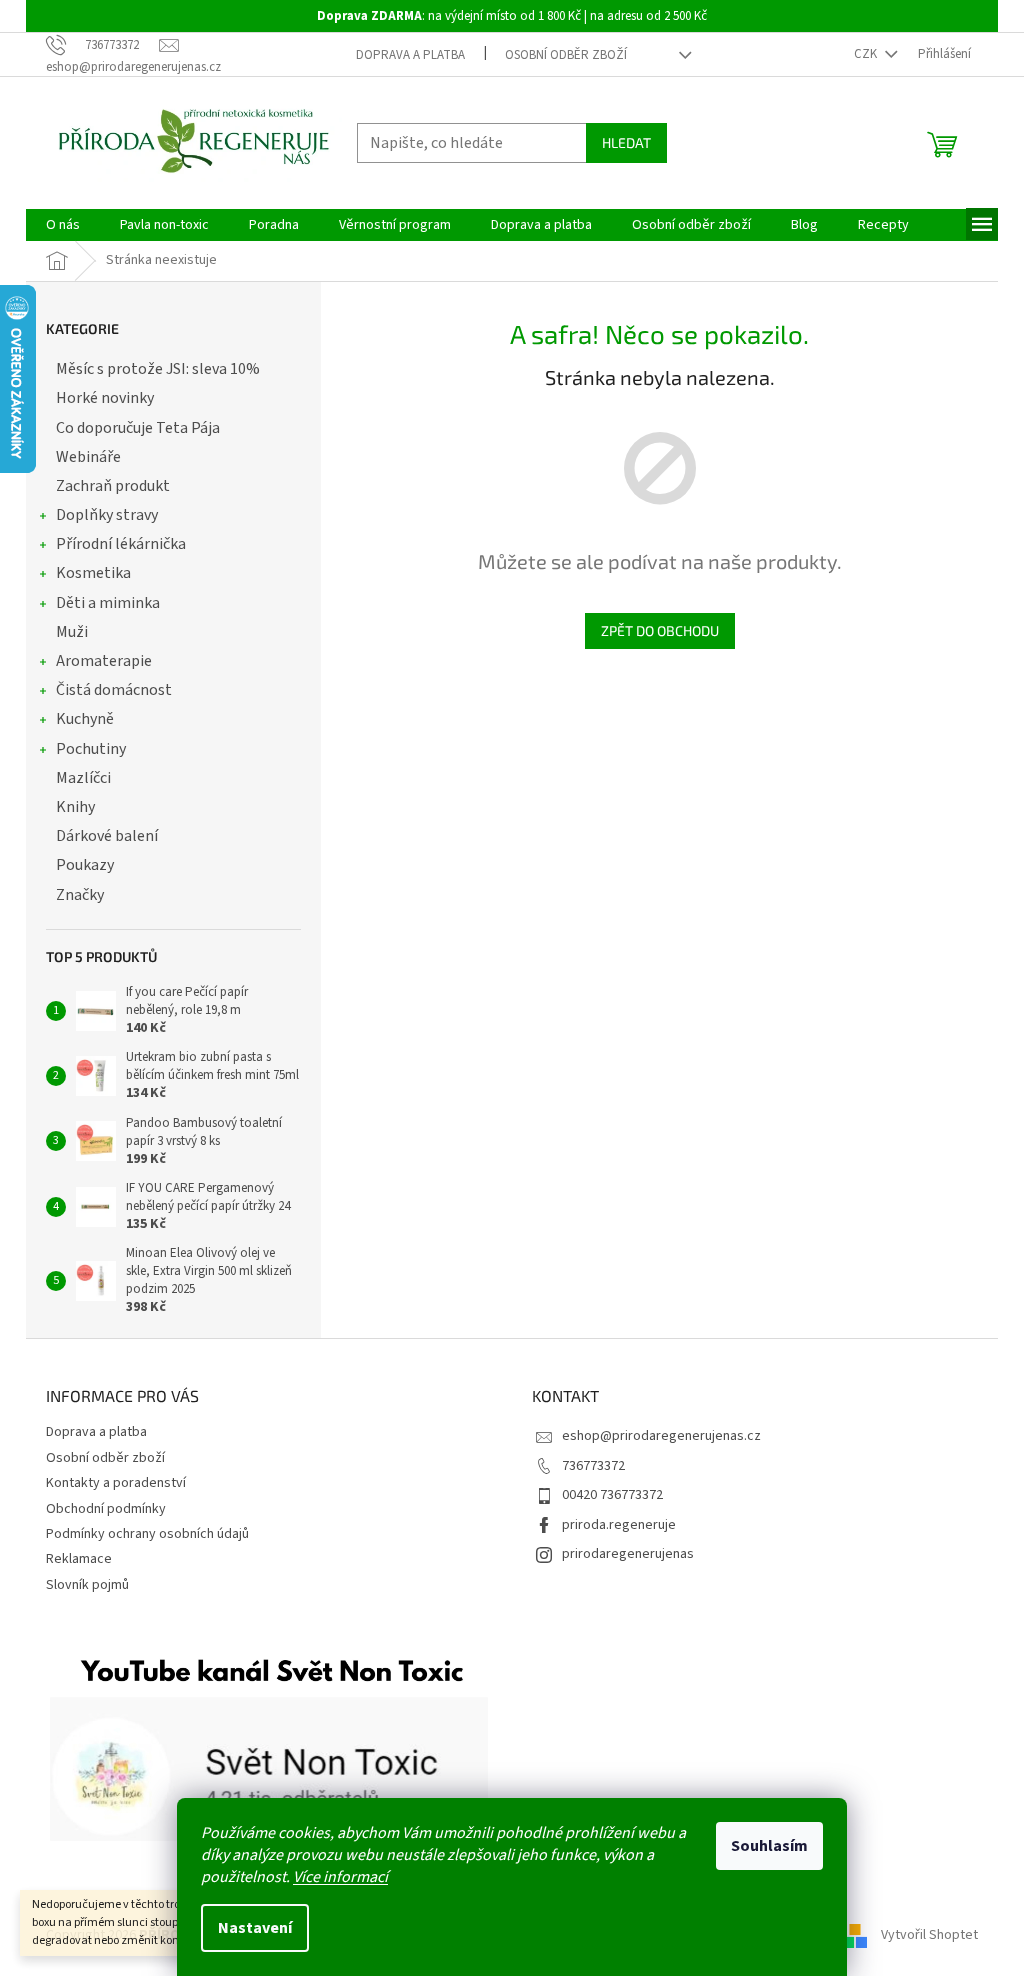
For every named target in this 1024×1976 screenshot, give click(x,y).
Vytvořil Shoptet (929, 1935)
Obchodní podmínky (106, 1509)
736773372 (593, 1466)
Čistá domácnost (114, 690)
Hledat (626, 142)
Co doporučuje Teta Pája (138, 428)
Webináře (88, 457)
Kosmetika (93, 573)
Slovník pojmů (87, 1585)
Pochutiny (91, 749)
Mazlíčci (83, 778)
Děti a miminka (108, 603)
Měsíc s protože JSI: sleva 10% (158, 369)
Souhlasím (769, 1846)
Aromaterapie (104, 661)
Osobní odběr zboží (566, 55)
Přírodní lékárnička (121, 544)
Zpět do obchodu (660, 630)
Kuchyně (85, 719)
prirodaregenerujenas (628, 1554)
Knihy (75, 807)
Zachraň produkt (113, 486)
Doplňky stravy (107, 515)
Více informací (340, 1877)
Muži (72, 632)
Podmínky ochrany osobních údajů (147, 1534)
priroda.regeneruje (619, 1525)
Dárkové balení (107, 836)
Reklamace (79, 1559)
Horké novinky (105, 398)
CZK (867, 54)
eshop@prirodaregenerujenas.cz (661, 1436)
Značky (80, 895)
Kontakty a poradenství (116, 1483)
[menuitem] (63, 225)
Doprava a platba (410, 55)
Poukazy (85, 865)
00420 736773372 (612, 1495)
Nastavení (255, 1928)
